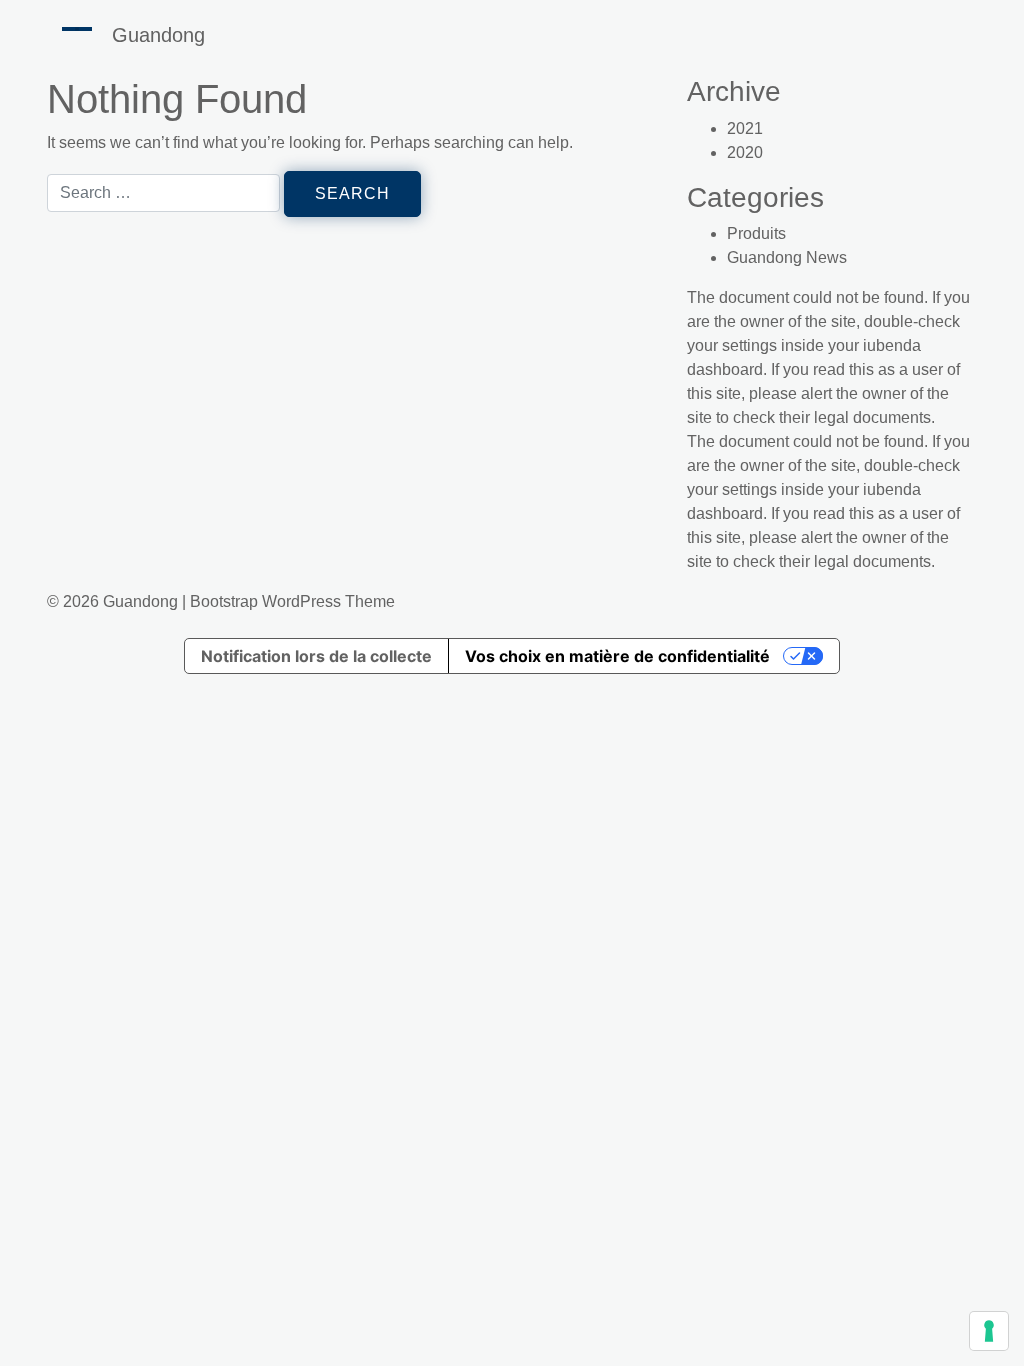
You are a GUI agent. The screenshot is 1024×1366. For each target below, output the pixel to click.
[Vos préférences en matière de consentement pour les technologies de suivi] (989, 1331)
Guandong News (787, 257)
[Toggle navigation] (77, 29)
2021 (745, 128)
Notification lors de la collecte (316, 656)
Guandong (158, 35)
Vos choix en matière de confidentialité (617, 656)
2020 (745, 152)
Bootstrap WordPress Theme (292, 601)
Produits (756, 233)
